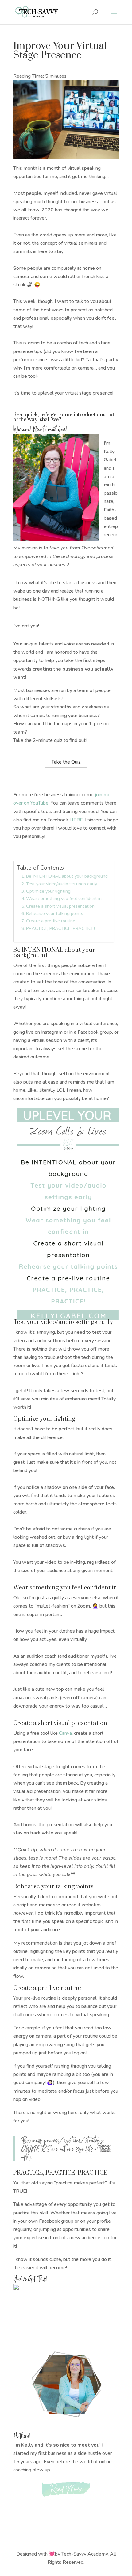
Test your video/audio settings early (62, 884)
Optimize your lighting (48, 891)
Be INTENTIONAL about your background (67, 876)
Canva (65, 1733)
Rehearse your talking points (55, 913)
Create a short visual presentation (60, 906)
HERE (76, 820)
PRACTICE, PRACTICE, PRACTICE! (60, 928)
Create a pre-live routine (51, 921)
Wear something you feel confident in (64, 898)
